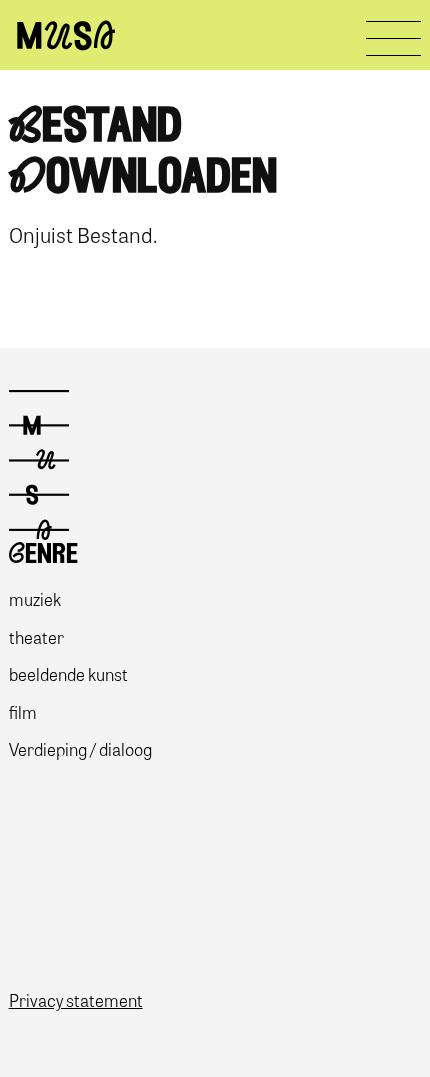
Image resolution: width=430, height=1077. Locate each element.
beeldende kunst (68, 673)
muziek (35, 598)
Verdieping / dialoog (80, 748)
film (23, 711)
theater (36, 636)
